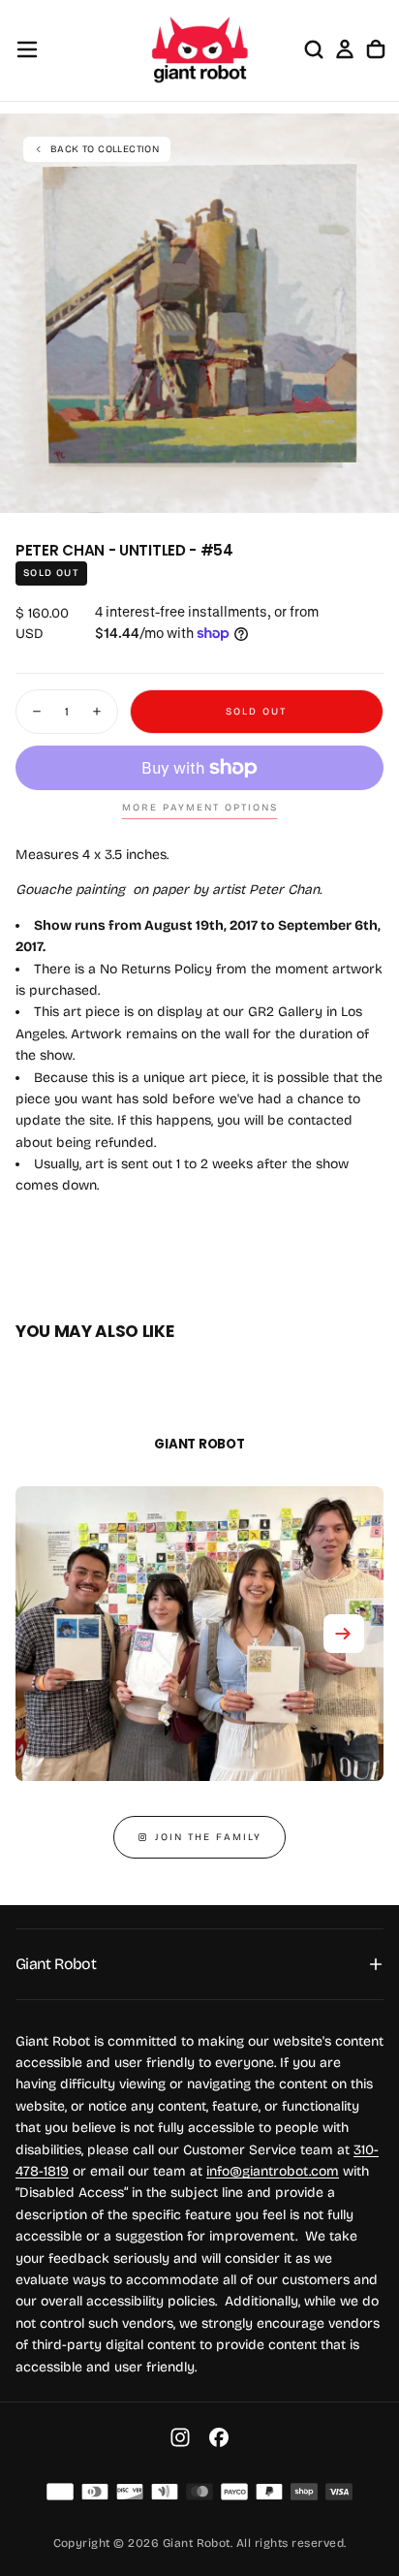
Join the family (208, 1837)
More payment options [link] (200, 808)
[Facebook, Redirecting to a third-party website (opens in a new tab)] (219, 2437)
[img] (60, 2492)
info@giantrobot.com (273, 2171)
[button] (27, 49)
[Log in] (345, 49)
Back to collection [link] (105, 149)
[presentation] (374, 488)
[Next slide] (344, 1634)
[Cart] (376, 49)
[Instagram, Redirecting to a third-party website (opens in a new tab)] (180, 2437)
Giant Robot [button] (56, 1964)
